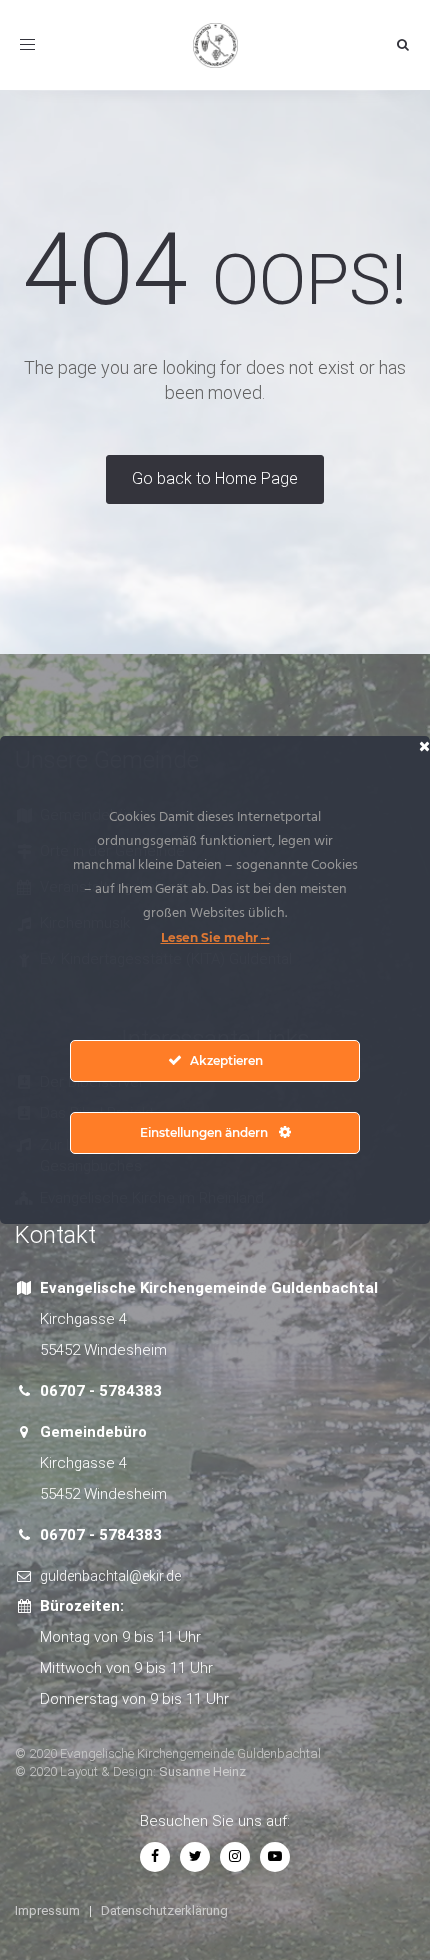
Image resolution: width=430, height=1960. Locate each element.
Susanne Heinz (202, 1771)
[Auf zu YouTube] (275, 1856)
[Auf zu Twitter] (195, 1856)
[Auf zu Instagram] (235, 1856)
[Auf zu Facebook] (155, 1856)
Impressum (47, 1910)
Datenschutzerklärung (164, 1910)
